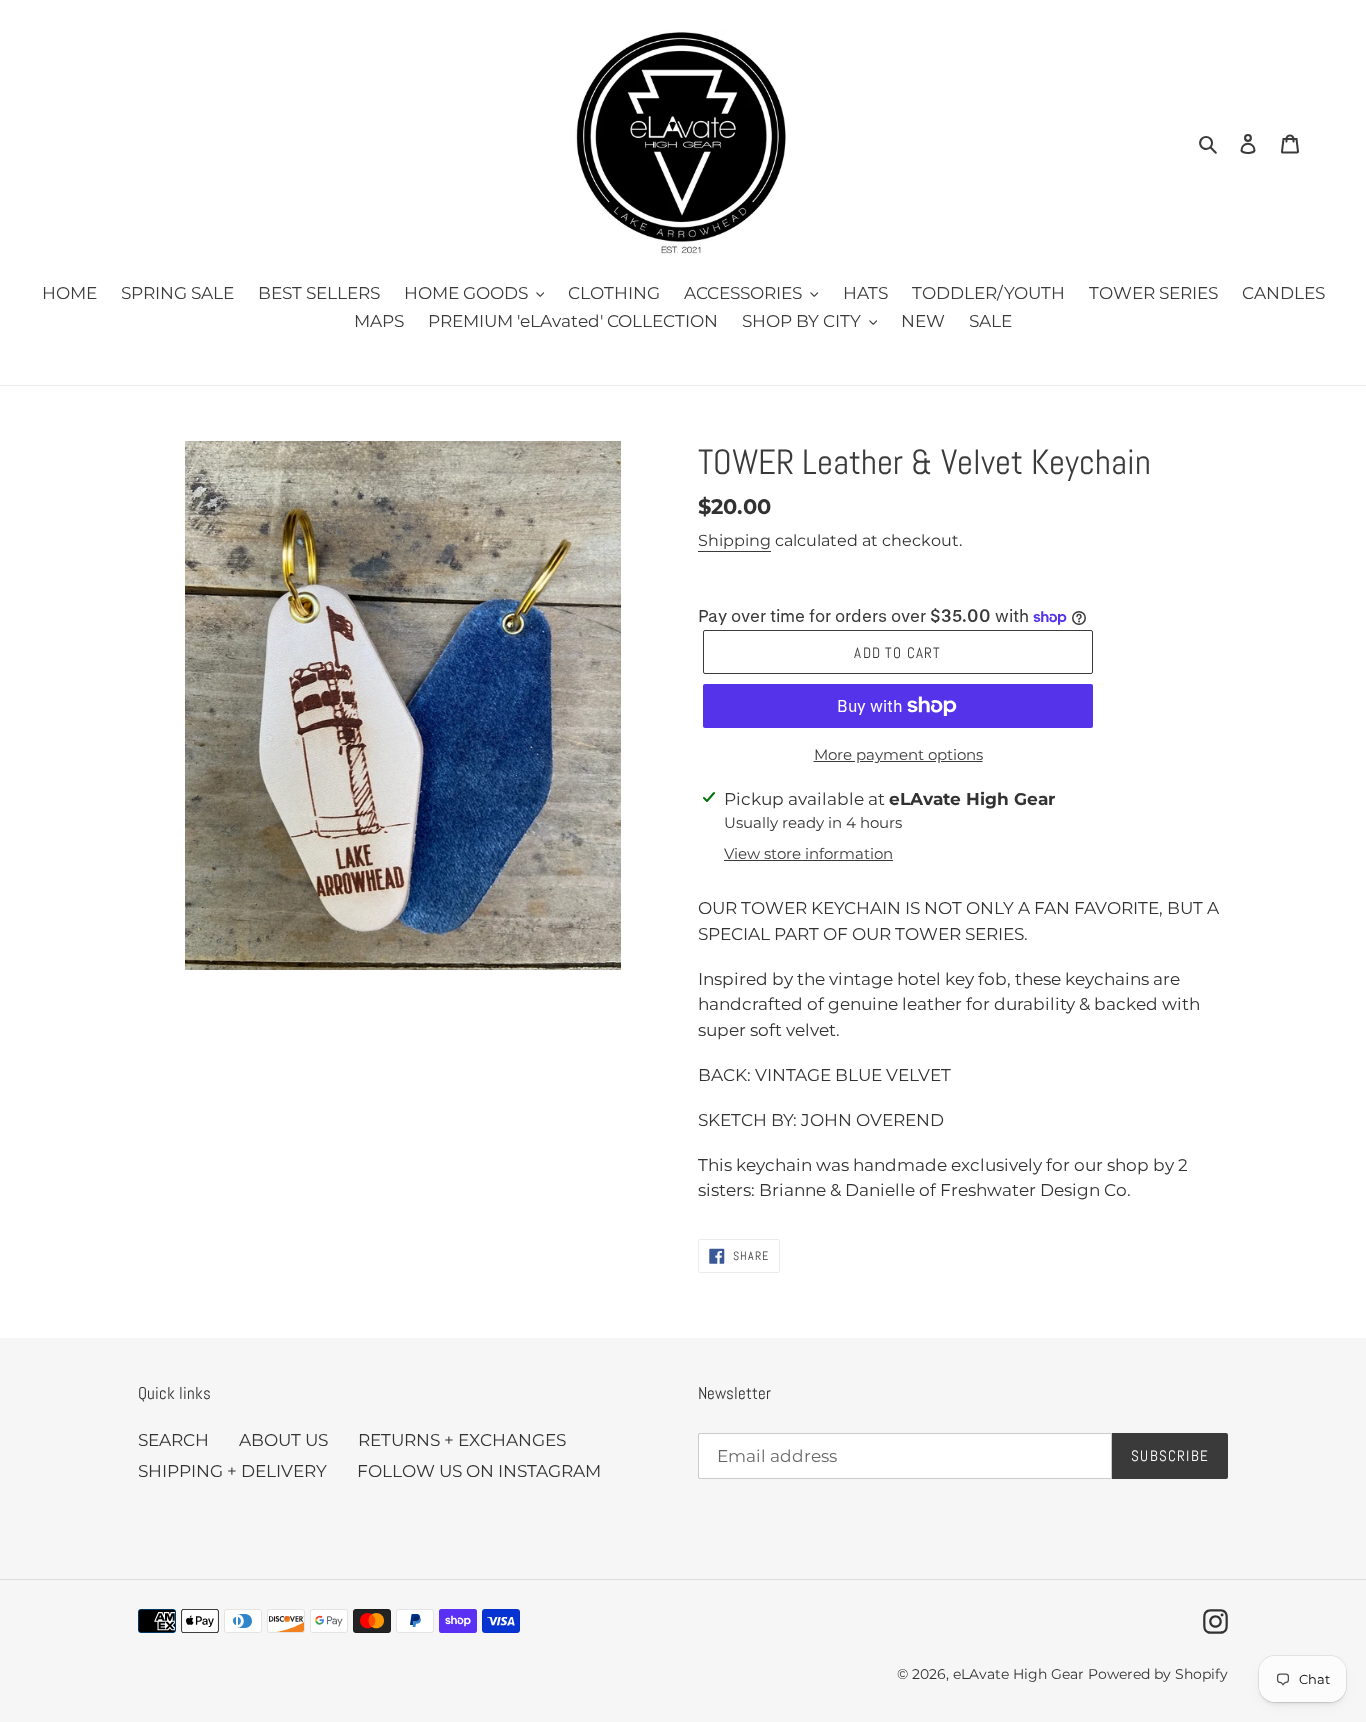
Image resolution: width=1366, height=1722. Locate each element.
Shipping (734, 540)
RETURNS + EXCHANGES (462, 1440)
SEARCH (173, 1440)
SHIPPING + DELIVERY (232, 1471)
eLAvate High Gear (1018, 1674)
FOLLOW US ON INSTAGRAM (479, 1471)
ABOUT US (283, 1440)
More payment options (898, 754)
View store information (808, 853)
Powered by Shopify (1158, 1674)
